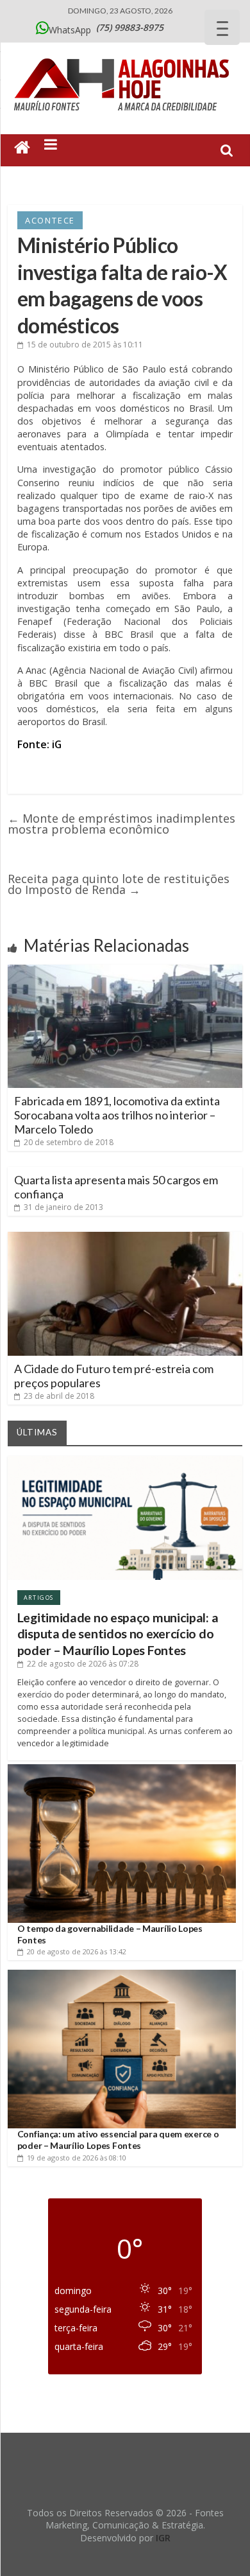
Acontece (50, 220)
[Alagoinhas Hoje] (125, 54)
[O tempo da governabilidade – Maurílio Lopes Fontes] (122, 1769)
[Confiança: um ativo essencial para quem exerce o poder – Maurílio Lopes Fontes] (122, 1975)
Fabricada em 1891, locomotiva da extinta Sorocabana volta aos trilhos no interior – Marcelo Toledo (117, 1115)
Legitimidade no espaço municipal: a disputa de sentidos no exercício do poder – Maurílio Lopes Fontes (118, 1634)
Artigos (39, 1598)
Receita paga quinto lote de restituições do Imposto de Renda (119, 884)
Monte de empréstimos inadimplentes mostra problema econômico (121, 824)
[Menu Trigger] (222, 27)
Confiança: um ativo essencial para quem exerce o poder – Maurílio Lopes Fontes (118, 2140)
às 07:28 (83, 1664)
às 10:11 (85, 345)
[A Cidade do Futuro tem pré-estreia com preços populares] (125, 1237)
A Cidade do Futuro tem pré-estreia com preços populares (114, 1376)
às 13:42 (77, 1951)
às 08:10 (77, 2158)
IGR (163, 2538)
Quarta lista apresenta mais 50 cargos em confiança (116, 1187)
